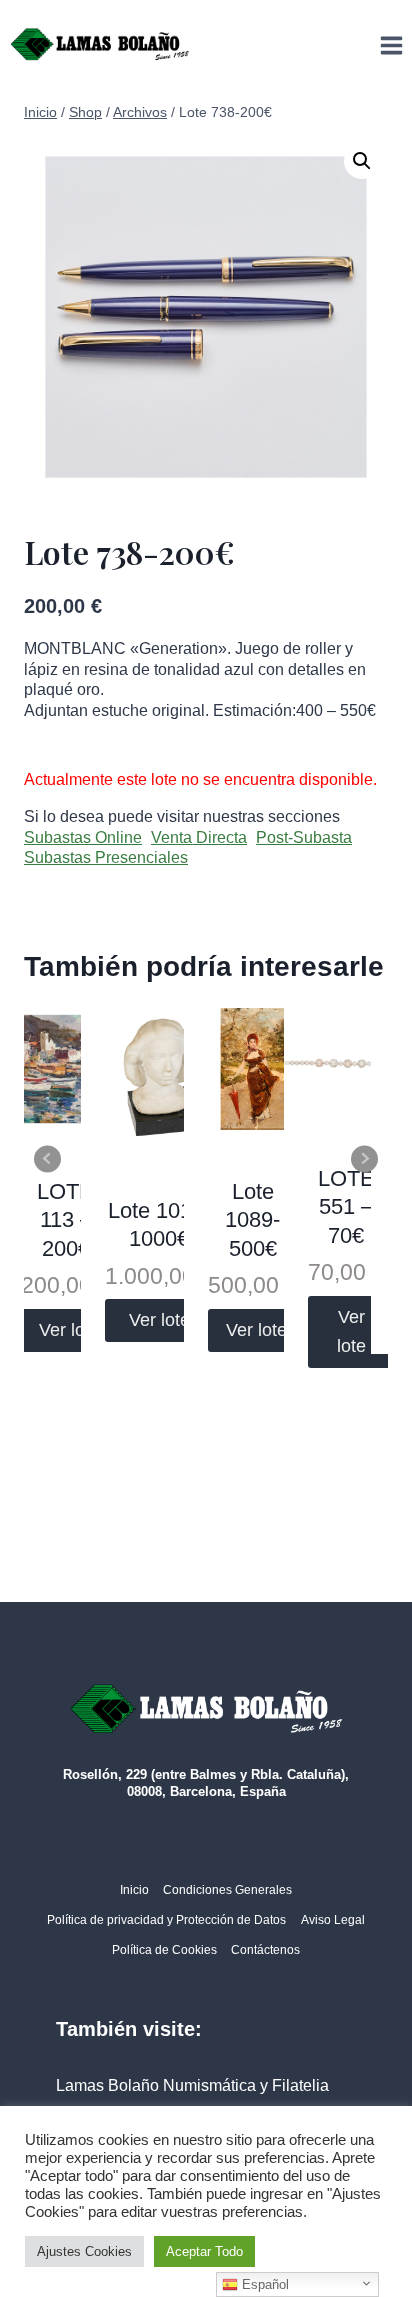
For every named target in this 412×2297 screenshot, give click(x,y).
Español (263, 2284)
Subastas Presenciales (106, 857)
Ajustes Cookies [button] (84, 2251)
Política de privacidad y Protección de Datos (166, 1920)
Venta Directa (199, 837)
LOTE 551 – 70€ (346, 1207)
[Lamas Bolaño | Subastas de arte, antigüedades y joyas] (100, 45)
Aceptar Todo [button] (204, 2251)
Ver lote (69, 1330)
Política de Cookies (164, 1950)
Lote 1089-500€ (252, 1220)
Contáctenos (265, 1950)
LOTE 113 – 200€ (65, 1220)
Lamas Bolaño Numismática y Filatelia (192, 2085)
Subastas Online (83, 837)
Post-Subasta (304, 837)
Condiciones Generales (227, 1890)
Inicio (134, 1890)
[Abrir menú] (391, 45)
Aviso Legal (333, 1920)
